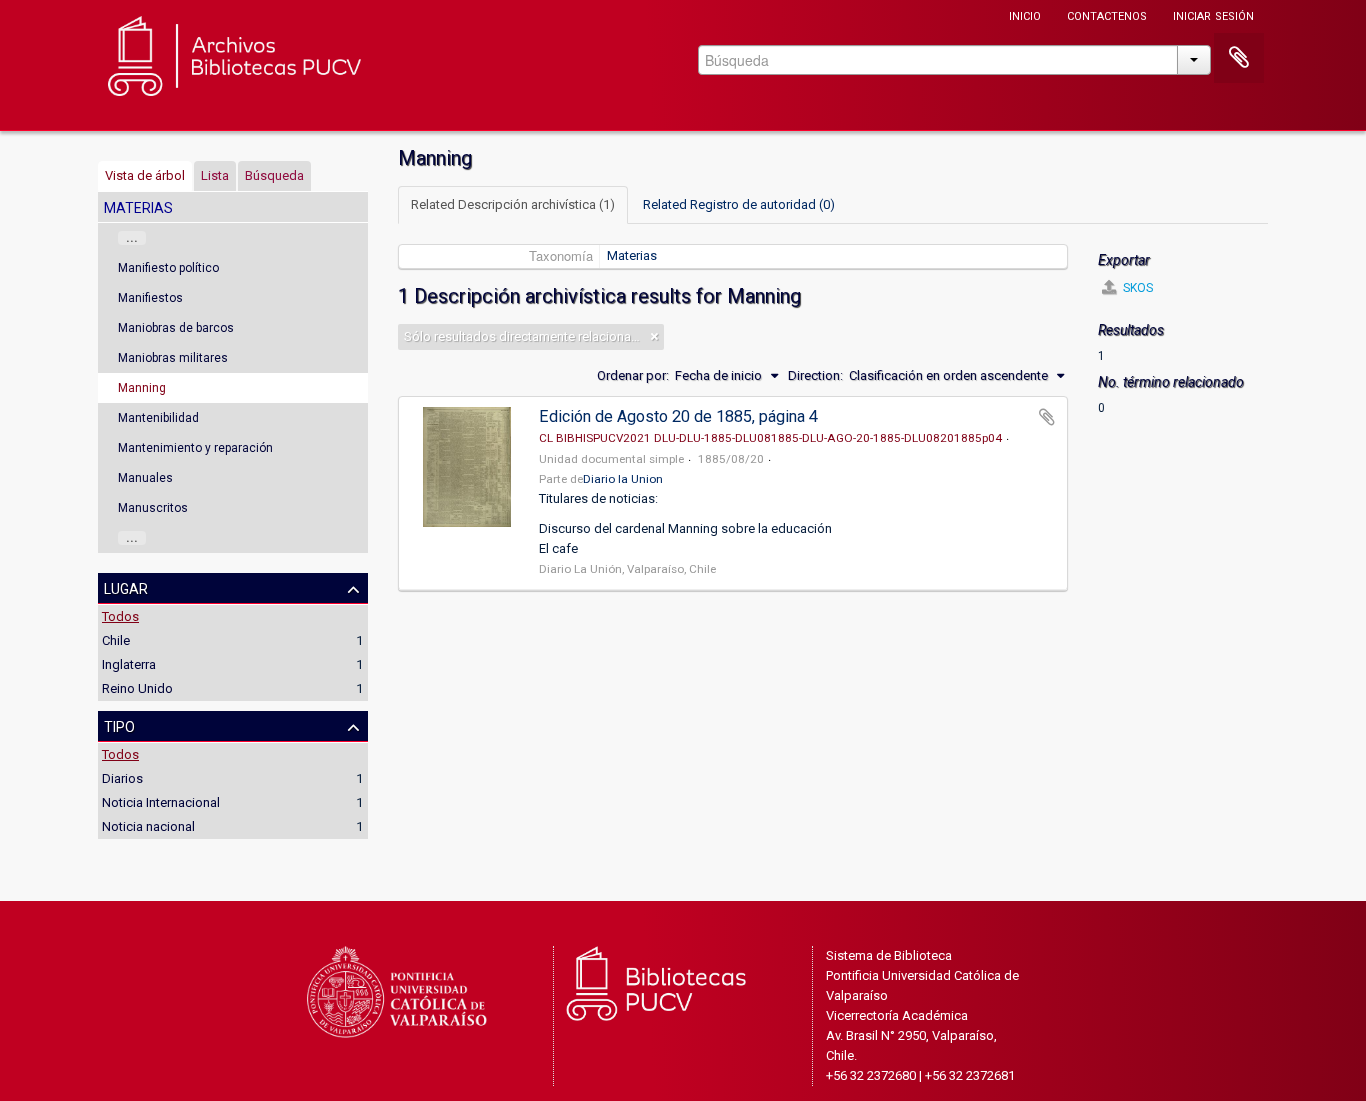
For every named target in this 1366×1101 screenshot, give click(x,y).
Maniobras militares (173, 358)
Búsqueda (274, 175)
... (132, 238)
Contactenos (1107, 14)
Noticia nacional (148, 826)
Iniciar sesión (1213, 14)
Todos (120, 616)
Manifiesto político (168, 268)
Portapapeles (1239, 58)
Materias (632, 255)
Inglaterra (129, 664)
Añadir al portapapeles (1047, 417)
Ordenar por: (633, 375)
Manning (142, 388)
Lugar (126, 587)
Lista (215, 175)
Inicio (1025, 14)
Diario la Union (623, 479)
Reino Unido (137, 688)
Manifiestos (150, 298)
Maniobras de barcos (176, 328)
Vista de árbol (145, 175)
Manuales (145, 478)
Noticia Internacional (161, 802)
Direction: (815, 375)
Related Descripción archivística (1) (513, 204)
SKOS (1136, 288)
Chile (116, 640)
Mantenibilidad (158, 418)
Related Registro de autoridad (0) (739, 204)
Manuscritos (153, 508)
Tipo (119, 725)
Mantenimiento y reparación (195, 448)
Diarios (122, 778)
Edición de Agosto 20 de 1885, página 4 (678, 416)
